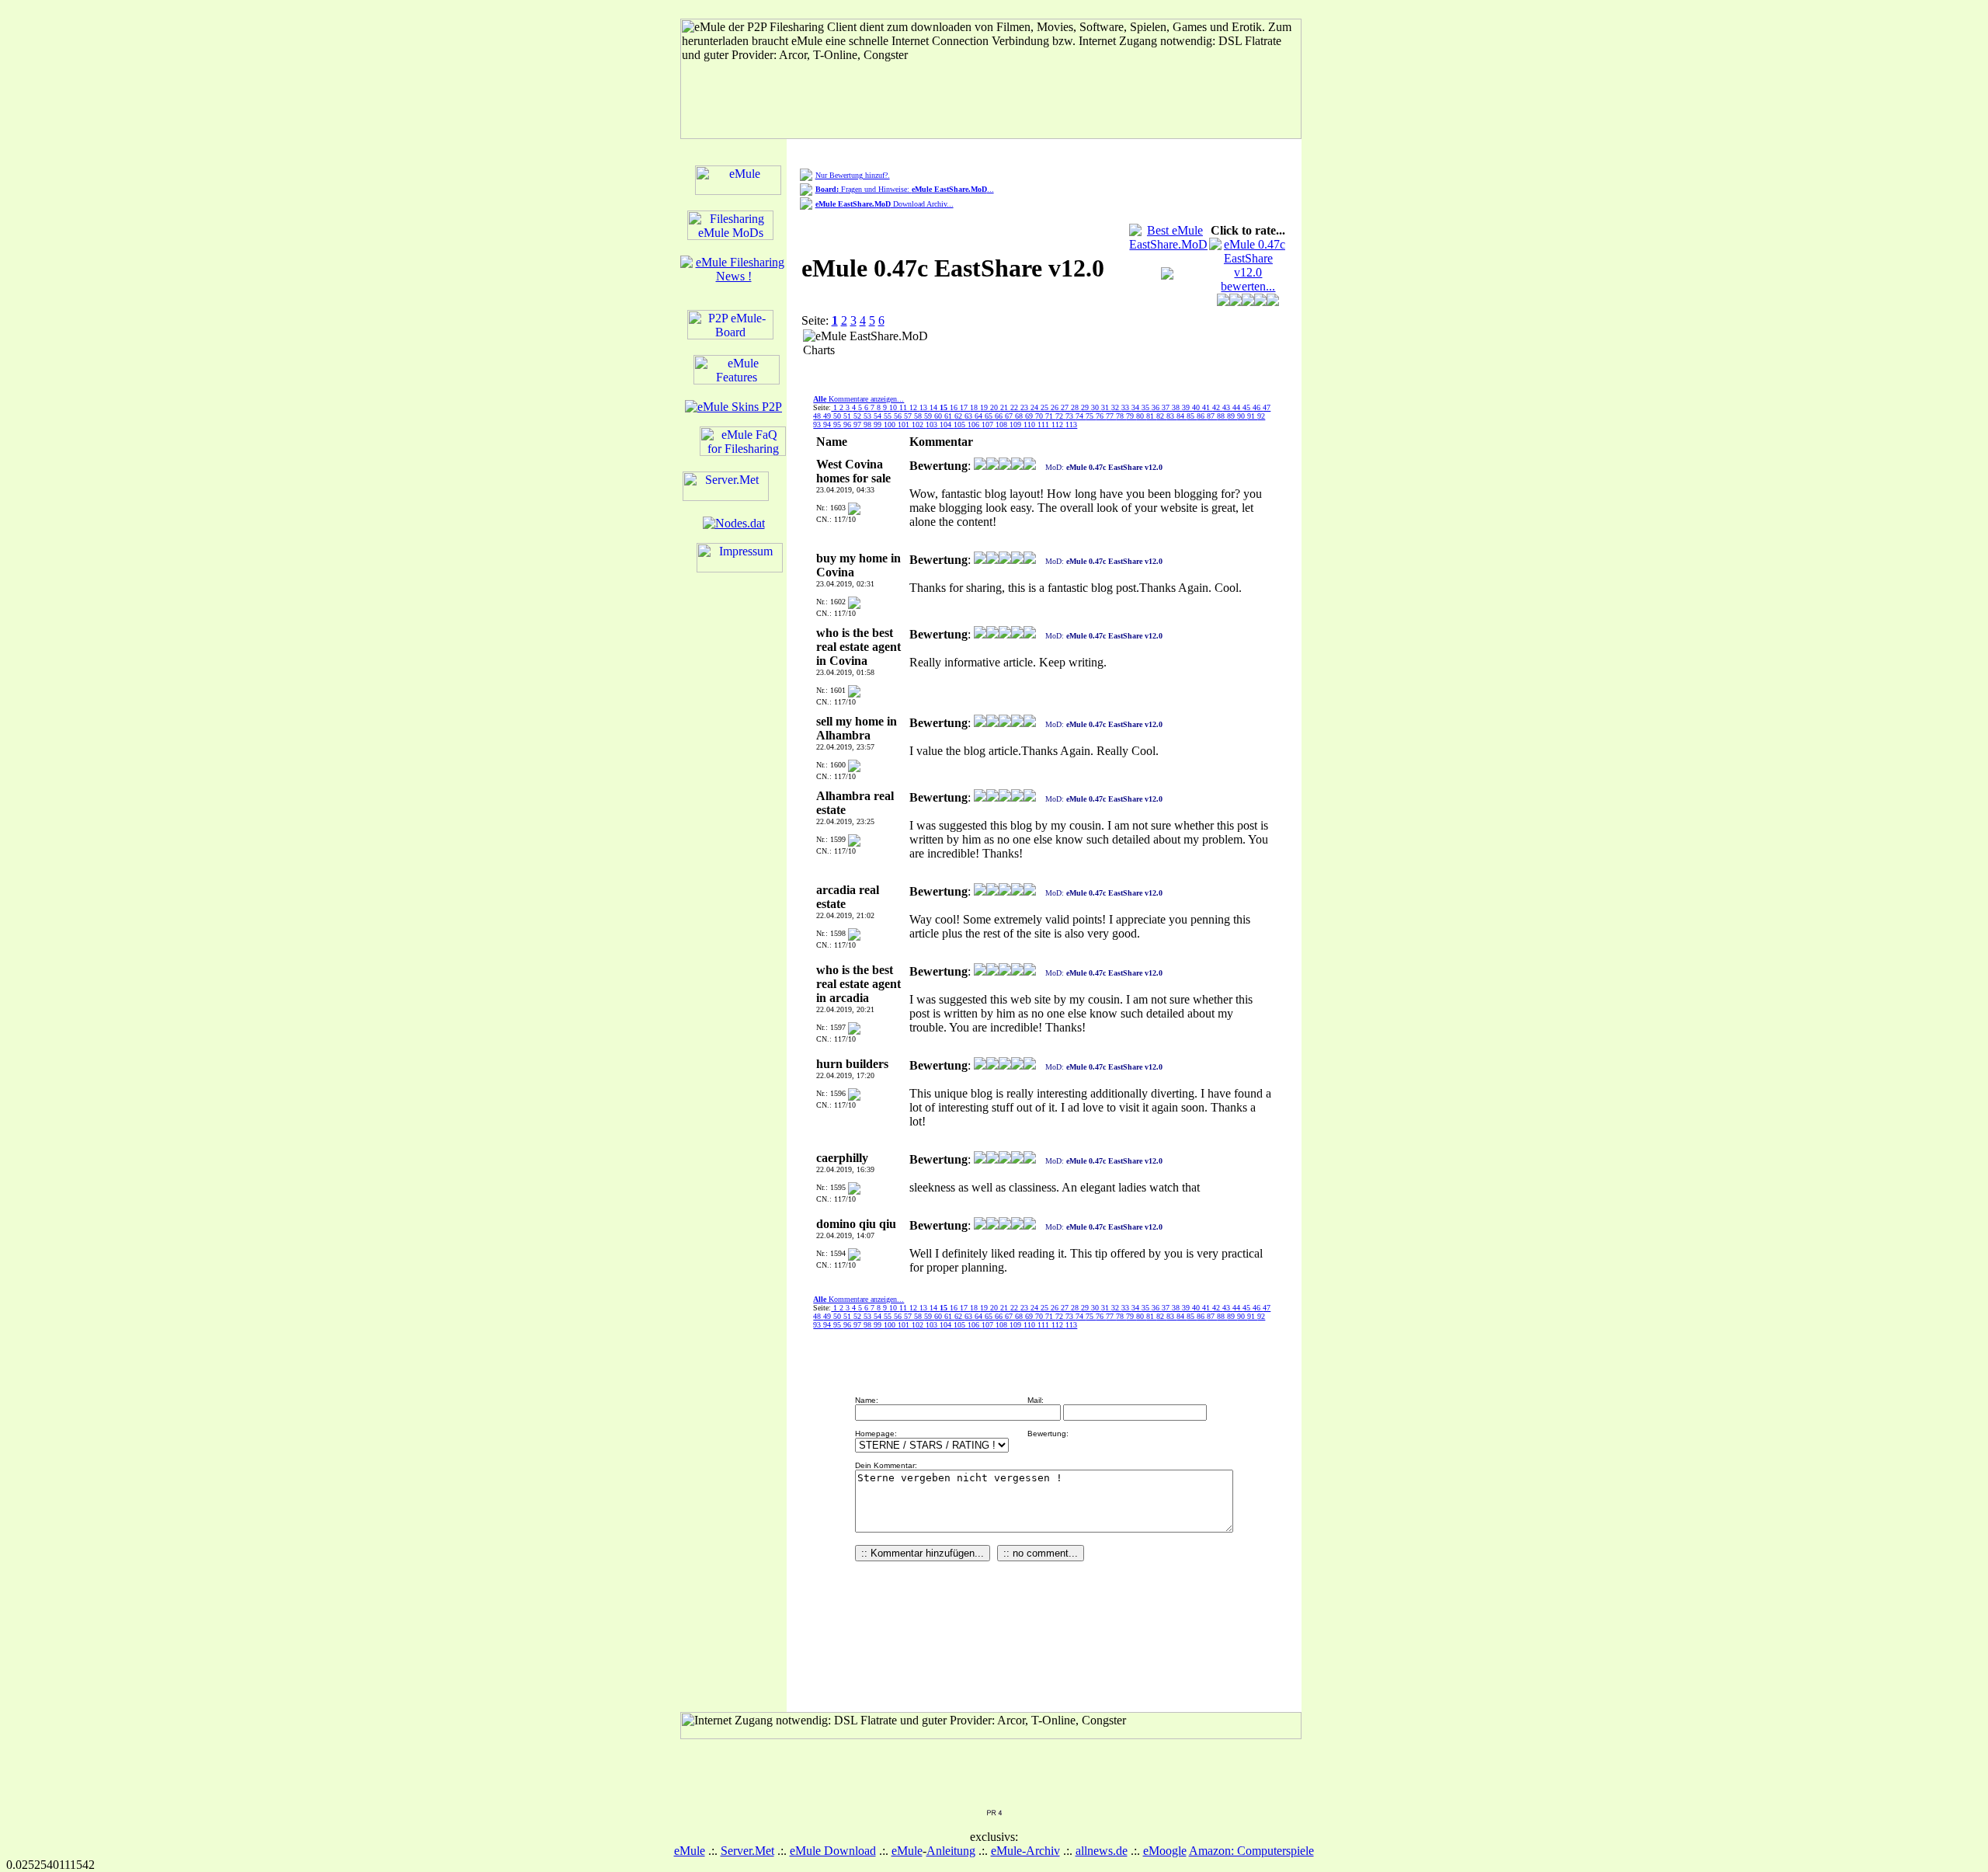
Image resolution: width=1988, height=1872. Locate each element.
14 (935, 407)
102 (919, 425)
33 (1126, 407)
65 (990, 416)
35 (1147, 407)
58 (919, 416)
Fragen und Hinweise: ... (905, 189)
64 (980, 416)
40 (1197, 407)
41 (1207, 407)
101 (905, 425)
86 (1202, 416)
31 (1106, 407)
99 (879, 425)
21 (1005, 407)
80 (1141, 416)
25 (1046, 407)
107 (989, 425)
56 (899, 416)
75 (1091, 416)
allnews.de (1102, 1851)
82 (1161, 416)
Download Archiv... (885, 204)
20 (995, 407)
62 (959, 416)
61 (949, 416)
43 (1227, 407)
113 (1071, 425)
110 (1030, 425)
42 (1217, 407)
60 (939, 416)
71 (1050, 416)
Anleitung (951, 1851)
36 (1157, 407)
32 (1116, 407)
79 (1131, 416)
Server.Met (747, 1851)
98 (869, 425)
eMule (690, 1851)
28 (1076, 407)
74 (1081, 416)
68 (1020, 416)
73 (1070, 416)
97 (858, 425)
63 (970, 416)
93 (818, 425)
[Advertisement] (1035, 353)
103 (933, 425)
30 (1096, 407)
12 (914, 407)
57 (909, 416)
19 (985, 407)
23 (1025, 407)
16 (955, 407)
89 (1232, 416)
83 (1171, 416)
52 (858, 416)
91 (1252, 416)
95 (838, 425)
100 (891, 425)
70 (1040, 416)
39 (1187, 407)
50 (838, 416)
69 (1030, 416)
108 (1003, 425)
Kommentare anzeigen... (858, 399)
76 (1101, 416)
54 (879, 416)
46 (1258, 407)
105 (961, 425)
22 (1015, 407)
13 (924, 407)
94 (828, 425)
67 (1010, 416)
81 (1151, 416)
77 (1111, 416)
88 (1222, 416)
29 (1086, 407)
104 (947, 425)
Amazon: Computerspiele (1251, 1851)
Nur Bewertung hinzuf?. (853, 175)
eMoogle (1165, 1851)
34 (1136, 407)
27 (1066, 407)
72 (1060, 416)
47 (1267, 407)
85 (1192, 416)
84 (1182, 416)
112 (1058, 425)
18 (975, 407)
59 (929, 416)
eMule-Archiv (1025, 1851)
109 (1017, 425)
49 (828, 416)
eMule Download (833, 1851)
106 (975, 425)
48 (818, 416)
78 (1121, 416)
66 (1000, 416)
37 (1167, 407)
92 (1261, 416)
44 (1237, 407)
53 (869, 416)
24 (1036, 407)
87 (1212, 416)
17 (965, 407)
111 (1044, 425)
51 (848, 416)
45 (1248, 407)
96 (848, 425)
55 (889, 416)
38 (1177, 407)
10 (894, 407)
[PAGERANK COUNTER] (994, 1812)
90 (1242, 416)
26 (1056, 407)
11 (904, 407)
